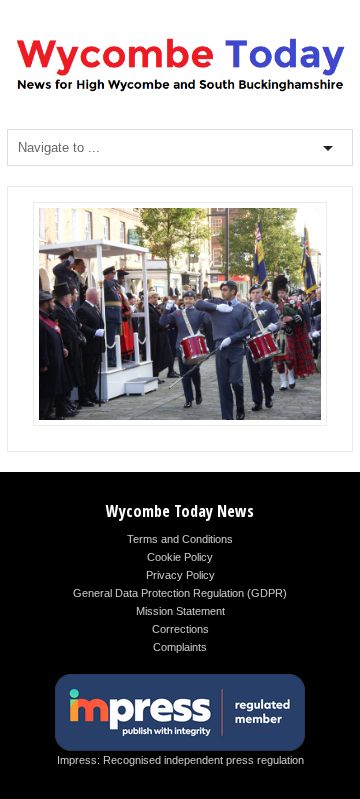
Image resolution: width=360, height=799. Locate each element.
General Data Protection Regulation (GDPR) (180, 593)
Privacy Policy (180, 575)
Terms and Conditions (180, 539)
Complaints (180, 647)
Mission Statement (180, 611)
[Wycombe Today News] (180, 90)
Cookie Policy (180, 557)
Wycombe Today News (180, 511)
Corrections (180, 629)
